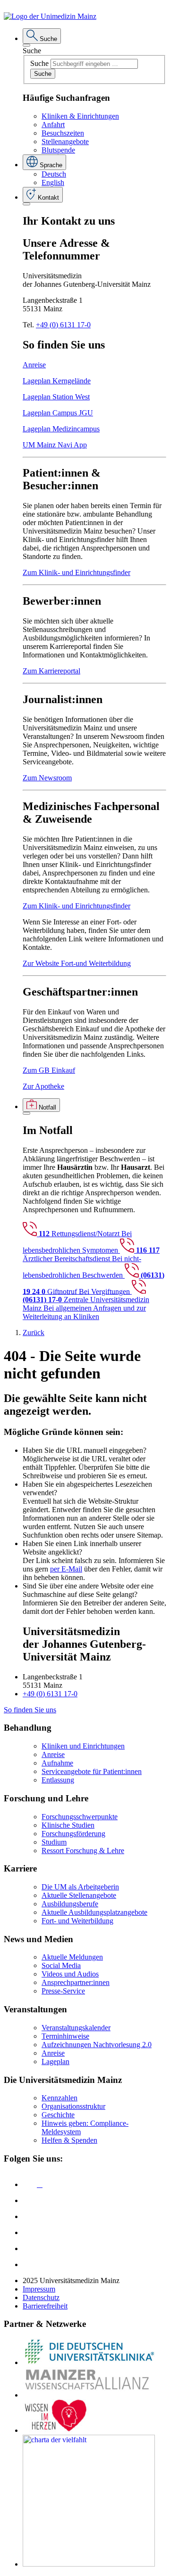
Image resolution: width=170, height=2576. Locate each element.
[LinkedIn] (30, 2200)
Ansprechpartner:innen (76, 1982)
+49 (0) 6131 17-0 (63, 325)
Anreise (34, 365)
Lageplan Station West (56, 397)
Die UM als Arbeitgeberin (80, 1887)
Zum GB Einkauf (49, 1070)
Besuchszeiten (63, 133)
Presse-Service (63, 1991)
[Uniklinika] (89, 2362)
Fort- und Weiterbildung (77, 1921)
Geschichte (58, 2115)
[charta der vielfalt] (89, 2564)
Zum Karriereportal (51, 671)
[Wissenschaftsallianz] (89, 2395)
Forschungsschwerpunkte (80, 1817)
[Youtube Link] (33, 2216)
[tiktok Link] (30, 2264)
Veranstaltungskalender (76, 2028)
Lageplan (55, 2062)
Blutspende (58, 150)
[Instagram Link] (30, 2232)
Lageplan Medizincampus (61, 429)
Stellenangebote (65, 142)
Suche (32, 51)
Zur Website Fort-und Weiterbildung (77, 963)
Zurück (34, 1333)
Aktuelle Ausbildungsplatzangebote (94, 1912)
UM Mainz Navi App (55, 445)
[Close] (26, 45)
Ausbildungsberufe (70, 1904)
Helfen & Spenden (69, 2140)
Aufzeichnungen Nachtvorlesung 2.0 (97, 2045)
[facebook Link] (30, 2248)
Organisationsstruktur (73, 2106)
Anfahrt (53, 125)
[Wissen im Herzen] (56, 2430)
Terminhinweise (65, 2036)
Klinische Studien (68, 1825)
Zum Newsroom (47, 778)
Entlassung (58, 1780)
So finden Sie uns (30, 1710)
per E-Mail (66, 1569)
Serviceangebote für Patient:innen (92, 1771)
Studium (54, 1842)
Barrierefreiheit (45, 2306)
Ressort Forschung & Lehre (83, 1851)
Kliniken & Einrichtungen (80, 116)
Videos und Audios (70, 1974)
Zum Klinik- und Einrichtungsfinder (76, 572)
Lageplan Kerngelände (57, 381)
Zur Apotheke (43, 1086)
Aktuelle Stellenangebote (79, 1895)
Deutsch (54, 174)
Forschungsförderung (73, 1834)
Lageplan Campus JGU (58, 413)
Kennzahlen (59, 2098)
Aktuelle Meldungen (72, 1957)
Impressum (39, 2289)
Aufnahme (57, 1763)
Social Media (61, 1965)
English (53, 182)
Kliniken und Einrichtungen (83, 1746)
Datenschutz (41, 2297)
